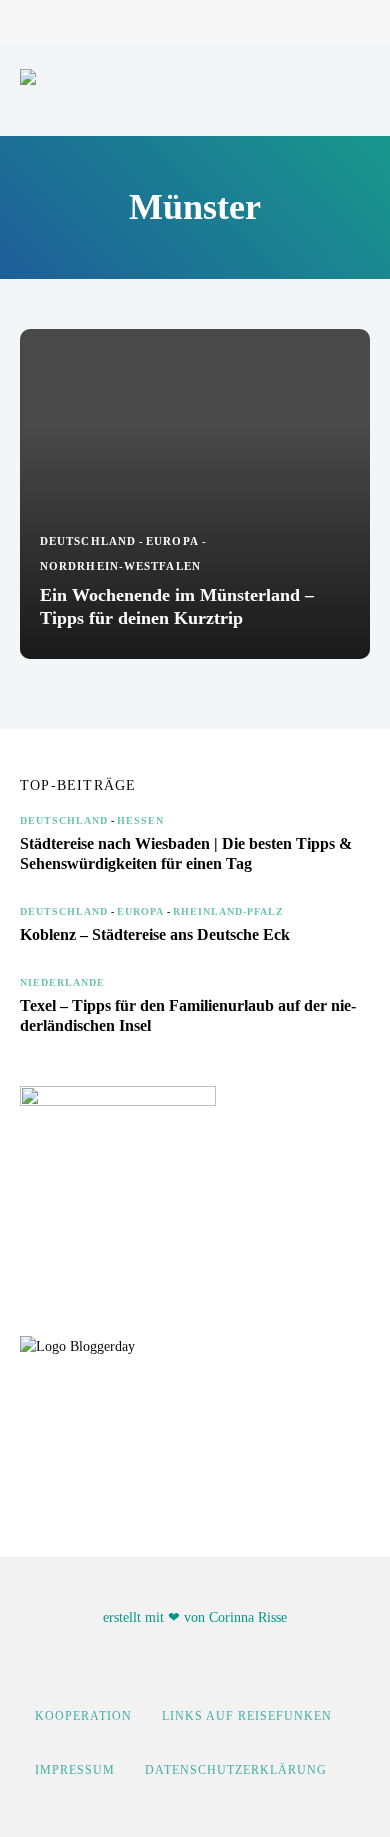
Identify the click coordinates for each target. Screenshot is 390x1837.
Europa (172, 541)
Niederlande (62, 982)
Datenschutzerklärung (236, 1770)
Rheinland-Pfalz (228, 911)
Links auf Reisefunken (247, 1716)
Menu (350, 90)
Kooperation (83, 1716)
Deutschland (88, 541)
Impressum (75, 1770)
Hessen (140, 820)
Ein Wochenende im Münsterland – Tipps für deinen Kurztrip (177, 606)
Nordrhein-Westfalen (120, 566)
